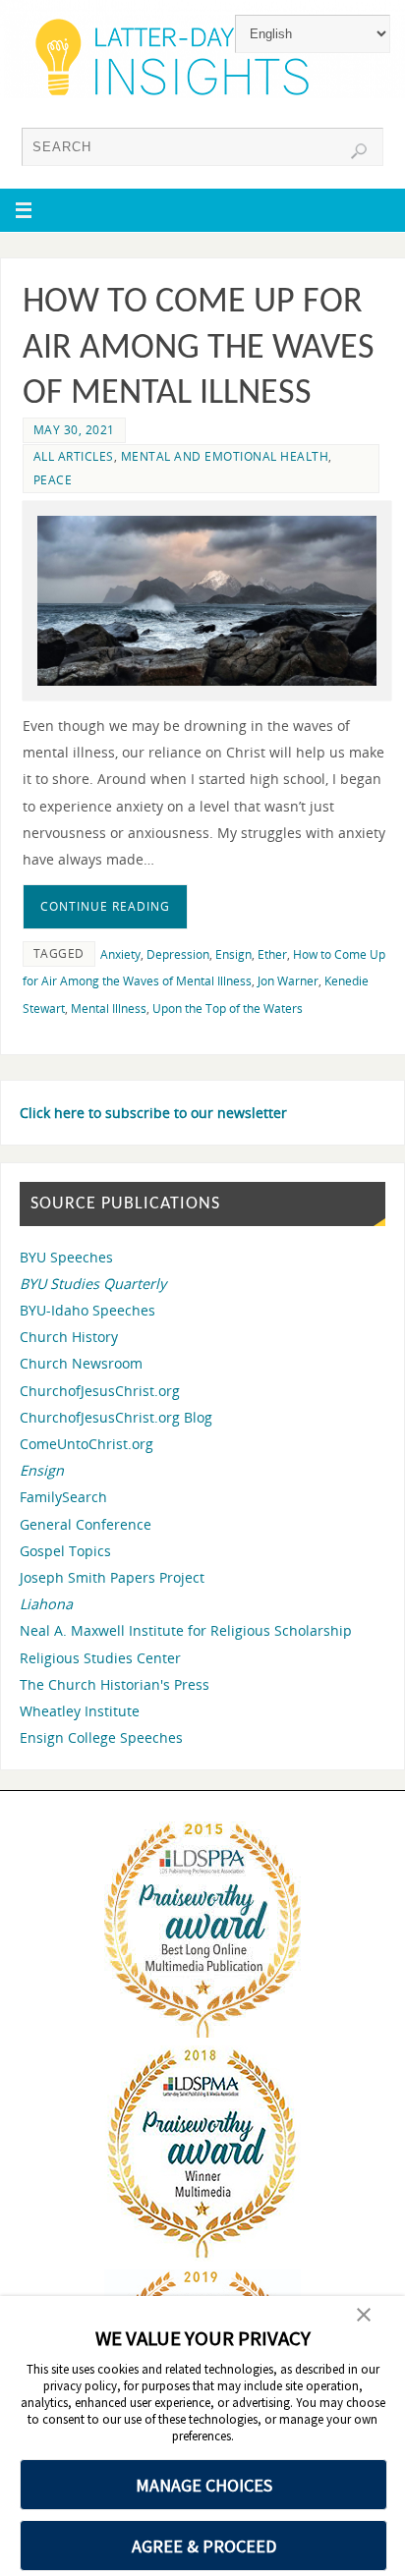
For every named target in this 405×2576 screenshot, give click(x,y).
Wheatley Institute (80, 1711)
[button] (364, 2317)
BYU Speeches (66, 1257)
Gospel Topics (65, 1551)
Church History (69, 1337)
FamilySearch (63, 1497)
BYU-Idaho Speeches (87, 1310)
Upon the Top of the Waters (228, 1008)
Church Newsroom (81, 1363)
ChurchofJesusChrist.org (100, 1391)
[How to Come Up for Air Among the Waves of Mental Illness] (207, 601)
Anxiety (120, 954)
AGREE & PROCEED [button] (204, 2546)
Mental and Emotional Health (225, 456)
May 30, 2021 (74, 430)
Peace (53, 480)
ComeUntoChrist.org (87, 1444)
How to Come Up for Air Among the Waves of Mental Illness (199, 349)
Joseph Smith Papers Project (112, 1577)
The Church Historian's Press (115, 1684)
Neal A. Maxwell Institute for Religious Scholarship (186, 1630)
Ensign (233, 954)
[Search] (359, 151)
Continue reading (105, 906)
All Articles (74, 456)
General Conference (86, 1524)
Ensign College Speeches (101, 1737)
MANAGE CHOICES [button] (204, 2485)
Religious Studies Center (100, 1658)
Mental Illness (109, 1008)
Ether (272, 954)
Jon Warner (288, 981)
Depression (178, 954)
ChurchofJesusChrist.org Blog (116, 1417)
